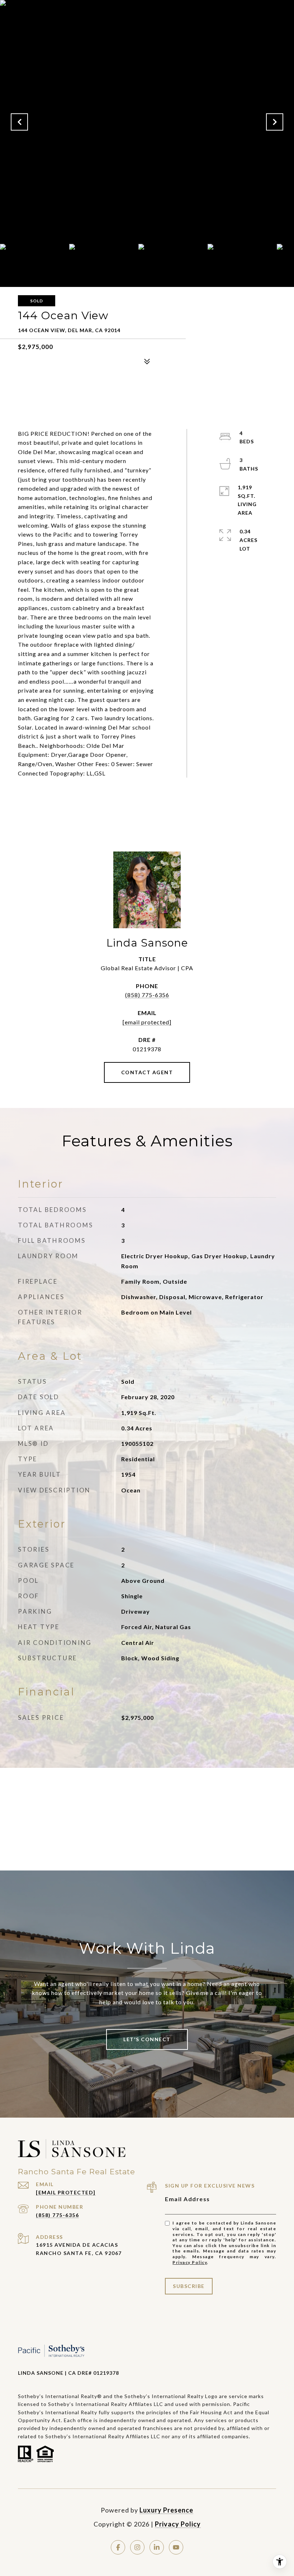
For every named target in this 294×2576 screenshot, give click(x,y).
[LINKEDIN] (157, 2547)
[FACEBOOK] (118, 2547)
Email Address (188, 2199)
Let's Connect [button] (147, 2039)
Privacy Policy (190, 2262)
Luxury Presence (166, 2510)
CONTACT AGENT (147, 1072)
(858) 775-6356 (147, 995)
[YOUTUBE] (176, 2547)
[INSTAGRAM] (137, 2547)
